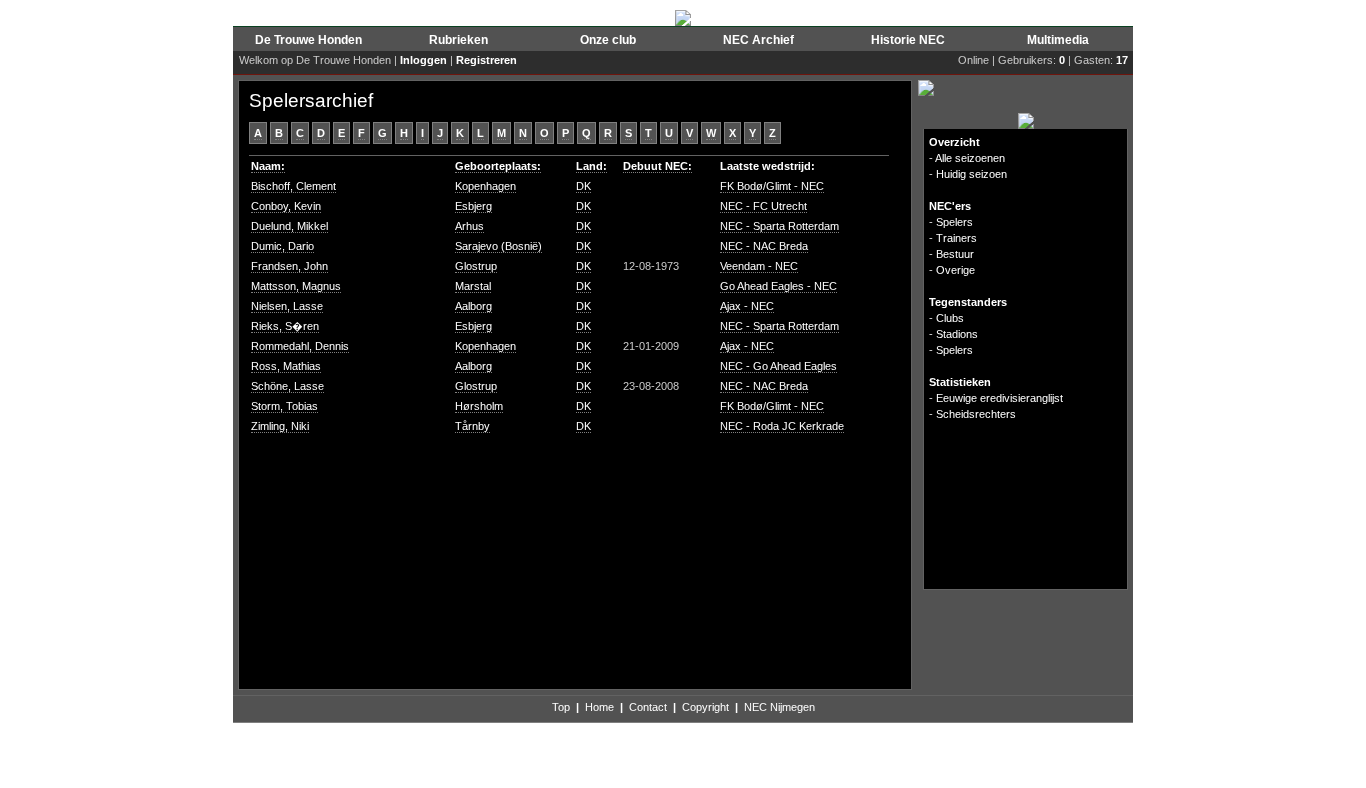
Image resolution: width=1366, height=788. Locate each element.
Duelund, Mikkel (289, 226)
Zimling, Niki (280, 426)
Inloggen (423, 60)
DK (583, 186)
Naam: (268, 166)
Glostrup (476, 266)
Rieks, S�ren (285, 326)
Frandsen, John (289, 266)
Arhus (469, 226)
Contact (648, 707)
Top (561, 707)
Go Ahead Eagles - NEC (778, 286)
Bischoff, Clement (293, 186)
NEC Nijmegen (779, 707)
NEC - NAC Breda (764, 246)
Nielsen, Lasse (287, 306)
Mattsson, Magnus (296, 286)
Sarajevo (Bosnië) (498, 246)
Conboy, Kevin (286, 206)
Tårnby (472, 426)
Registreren (486, 60)
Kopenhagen (485, 186)
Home (599, 707)
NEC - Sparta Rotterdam (779, 226)
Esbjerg (473, 206)
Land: (591, 166)
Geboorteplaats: (498, 166)
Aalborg (473, 306)
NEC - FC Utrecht (763, 206)
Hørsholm (479, 406)
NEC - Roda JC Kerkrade (782, 426)
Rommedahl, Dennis (300, 346)
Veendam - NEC (759, 266)
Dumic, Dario (282, 246)
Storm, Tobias (284, 406)
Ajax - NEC (747, 306)
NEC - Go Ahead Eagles (778, 366)
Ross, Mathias (286, 366)
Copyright (705, 707)
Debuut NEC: (657, 166)
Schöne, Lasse (287, 386)
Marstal (473, 286)
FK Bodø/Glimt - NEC (772, 186)
